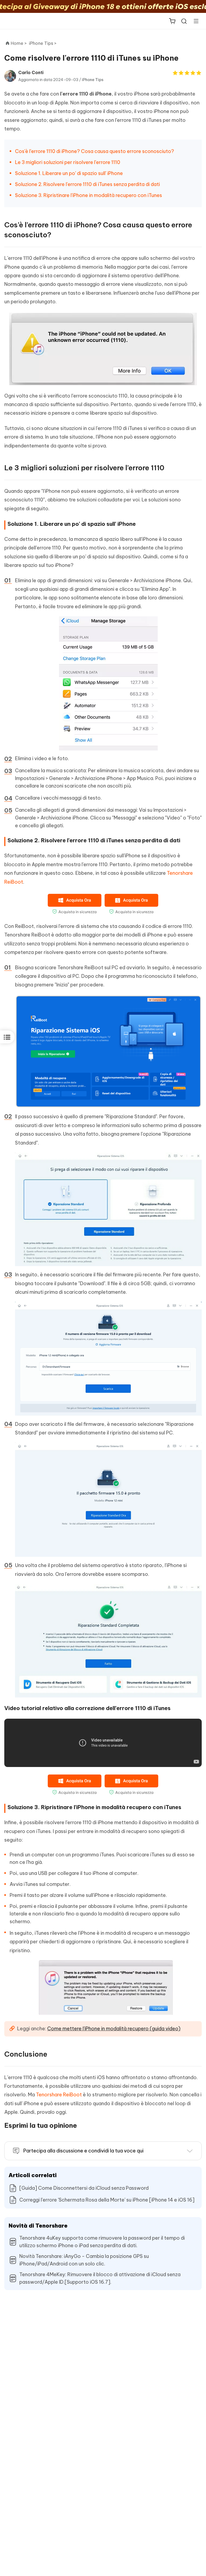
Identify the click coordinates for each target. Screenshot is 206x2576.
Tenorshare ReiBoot (59, 2095)
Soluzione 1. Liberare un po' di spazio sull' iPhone (69, 173)
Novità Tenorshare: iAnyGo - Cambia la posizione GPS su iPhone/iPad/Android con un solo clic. (84, 2260)
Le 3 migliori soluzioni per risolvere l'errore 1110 (68, 162)
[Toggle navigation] (194, 21)
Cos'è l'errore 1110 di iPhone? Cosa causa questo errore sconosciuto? (95, 151)
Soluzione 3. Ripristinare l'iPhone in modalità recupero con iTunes (89, 195)
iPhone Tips (93, 80)
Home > (19, 43)
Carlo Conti (31, 72)
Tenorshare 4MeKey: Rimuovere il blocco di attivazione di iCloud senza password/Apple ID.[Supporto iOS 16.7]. (100, 2278)
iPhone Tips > (43, 43)
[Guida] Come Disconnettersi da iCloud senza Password (84, 2188)
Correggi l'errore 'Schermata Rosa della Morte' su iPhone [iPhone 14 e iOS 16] (107, 2200)
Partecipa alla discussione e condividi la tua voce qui (83, 2151)
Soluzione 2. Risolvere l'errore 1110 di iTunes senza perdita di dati (87, 184)
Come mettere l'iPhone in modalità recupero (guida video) (114, 2029)
